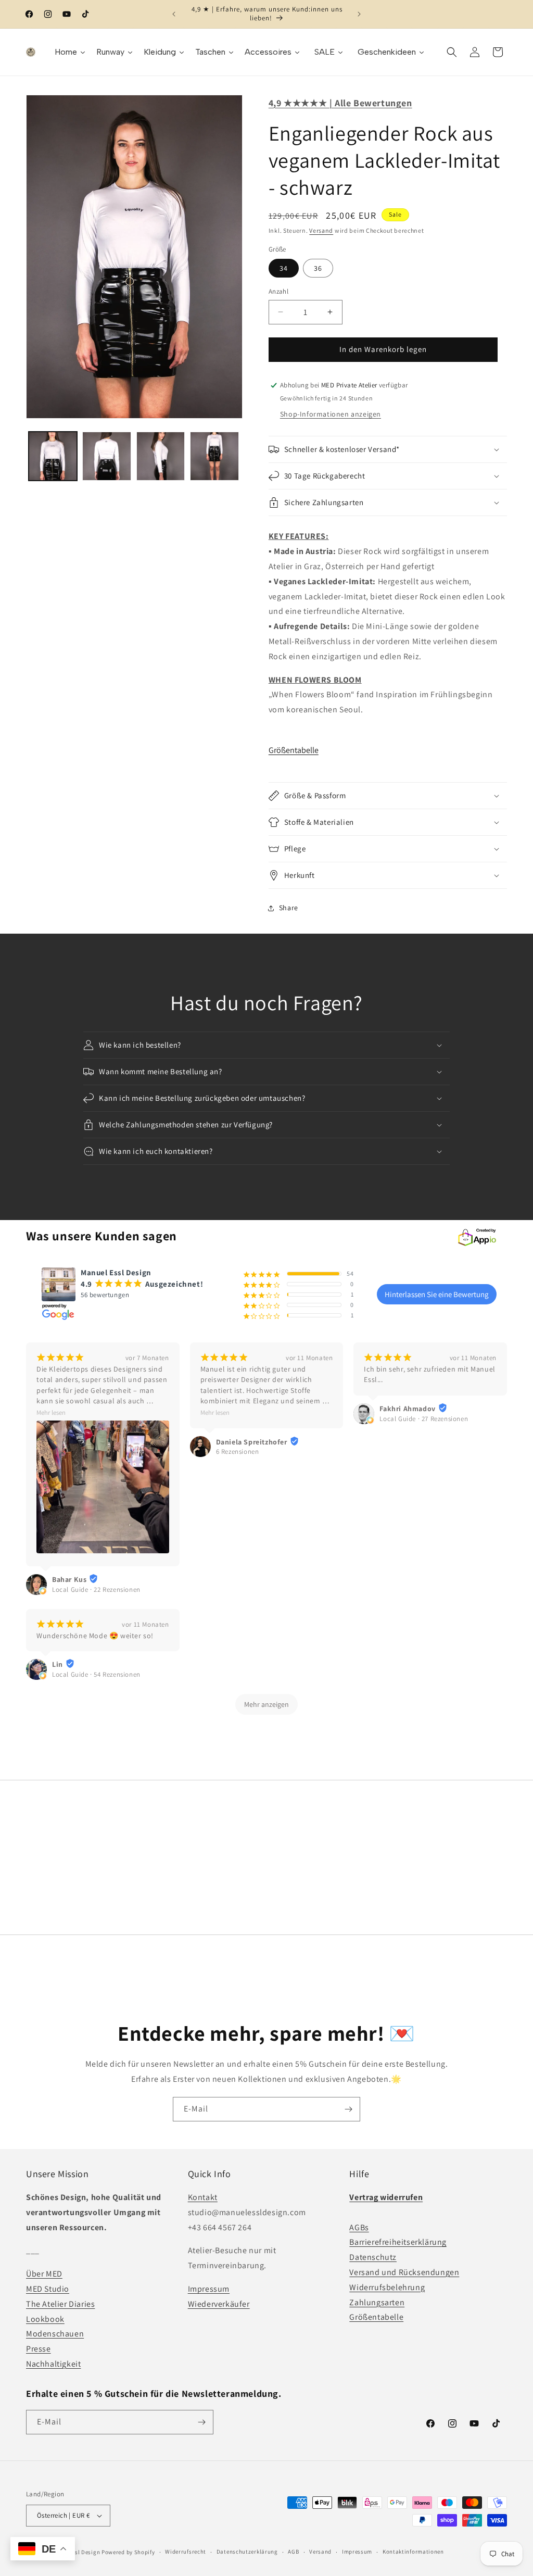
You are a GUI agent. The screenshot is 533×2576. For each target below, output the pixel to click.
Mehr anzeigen (266, 1704)
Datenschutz (373, 2257)
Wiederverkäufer (219, 2304)
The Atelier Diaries (60, 2304)
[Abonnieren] (348, 2109)
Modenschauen (55, 2334)
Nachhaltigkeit (53, 2364)
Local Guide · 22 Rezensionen (96, 1589)
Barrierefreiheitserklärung (398, 2242)
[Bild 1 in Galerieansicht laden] (53, 456)
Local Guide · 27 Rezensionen (424, 1419)
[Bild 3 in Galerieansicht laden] (161, 456)
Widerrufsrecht (186, 2552)
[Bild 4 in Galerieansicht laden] (214, 456)
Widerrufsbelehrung (387, 2287)
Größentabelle (294, 750)
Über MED (44, 2274)
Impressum (209, 2289)
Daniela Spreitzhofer (252, 1442)
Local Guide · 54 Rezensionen (96, 1674)
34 (284, 268)
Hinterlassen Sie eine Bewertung (437, 1294)
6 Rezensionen (238, 1452)
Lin (58, 1664)
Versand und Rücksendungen (404, 2272)
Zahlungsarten (377, 2302)
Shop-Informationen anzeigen (331, 414)
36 (318, 268)
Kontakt (203, 2197)
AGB (293, 2552)
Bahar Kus (69, 1579)
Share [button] (289, 908)
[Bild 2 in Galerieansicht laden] (106, 456)
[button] (452, 52)
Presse (39, 2349)
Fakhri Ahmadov (407, 1409)
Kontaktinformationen (413, 2552)
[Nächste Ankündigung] (359, 14)
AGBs (359, 2227)
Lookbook (45, 2319)
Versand (321, 230)
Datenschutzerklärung (247, 2552)
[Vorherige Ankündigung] (174, 14)
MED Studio (48, 2289)
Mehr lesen (51, 1412)
